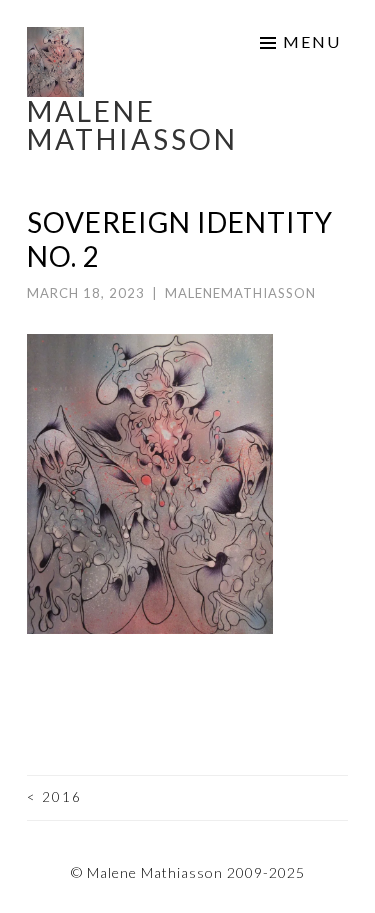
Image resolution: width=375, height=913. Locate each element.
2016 (54, 797)
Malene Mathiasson (132, 125)
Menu (312, 41)
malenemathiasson (240, 293)
